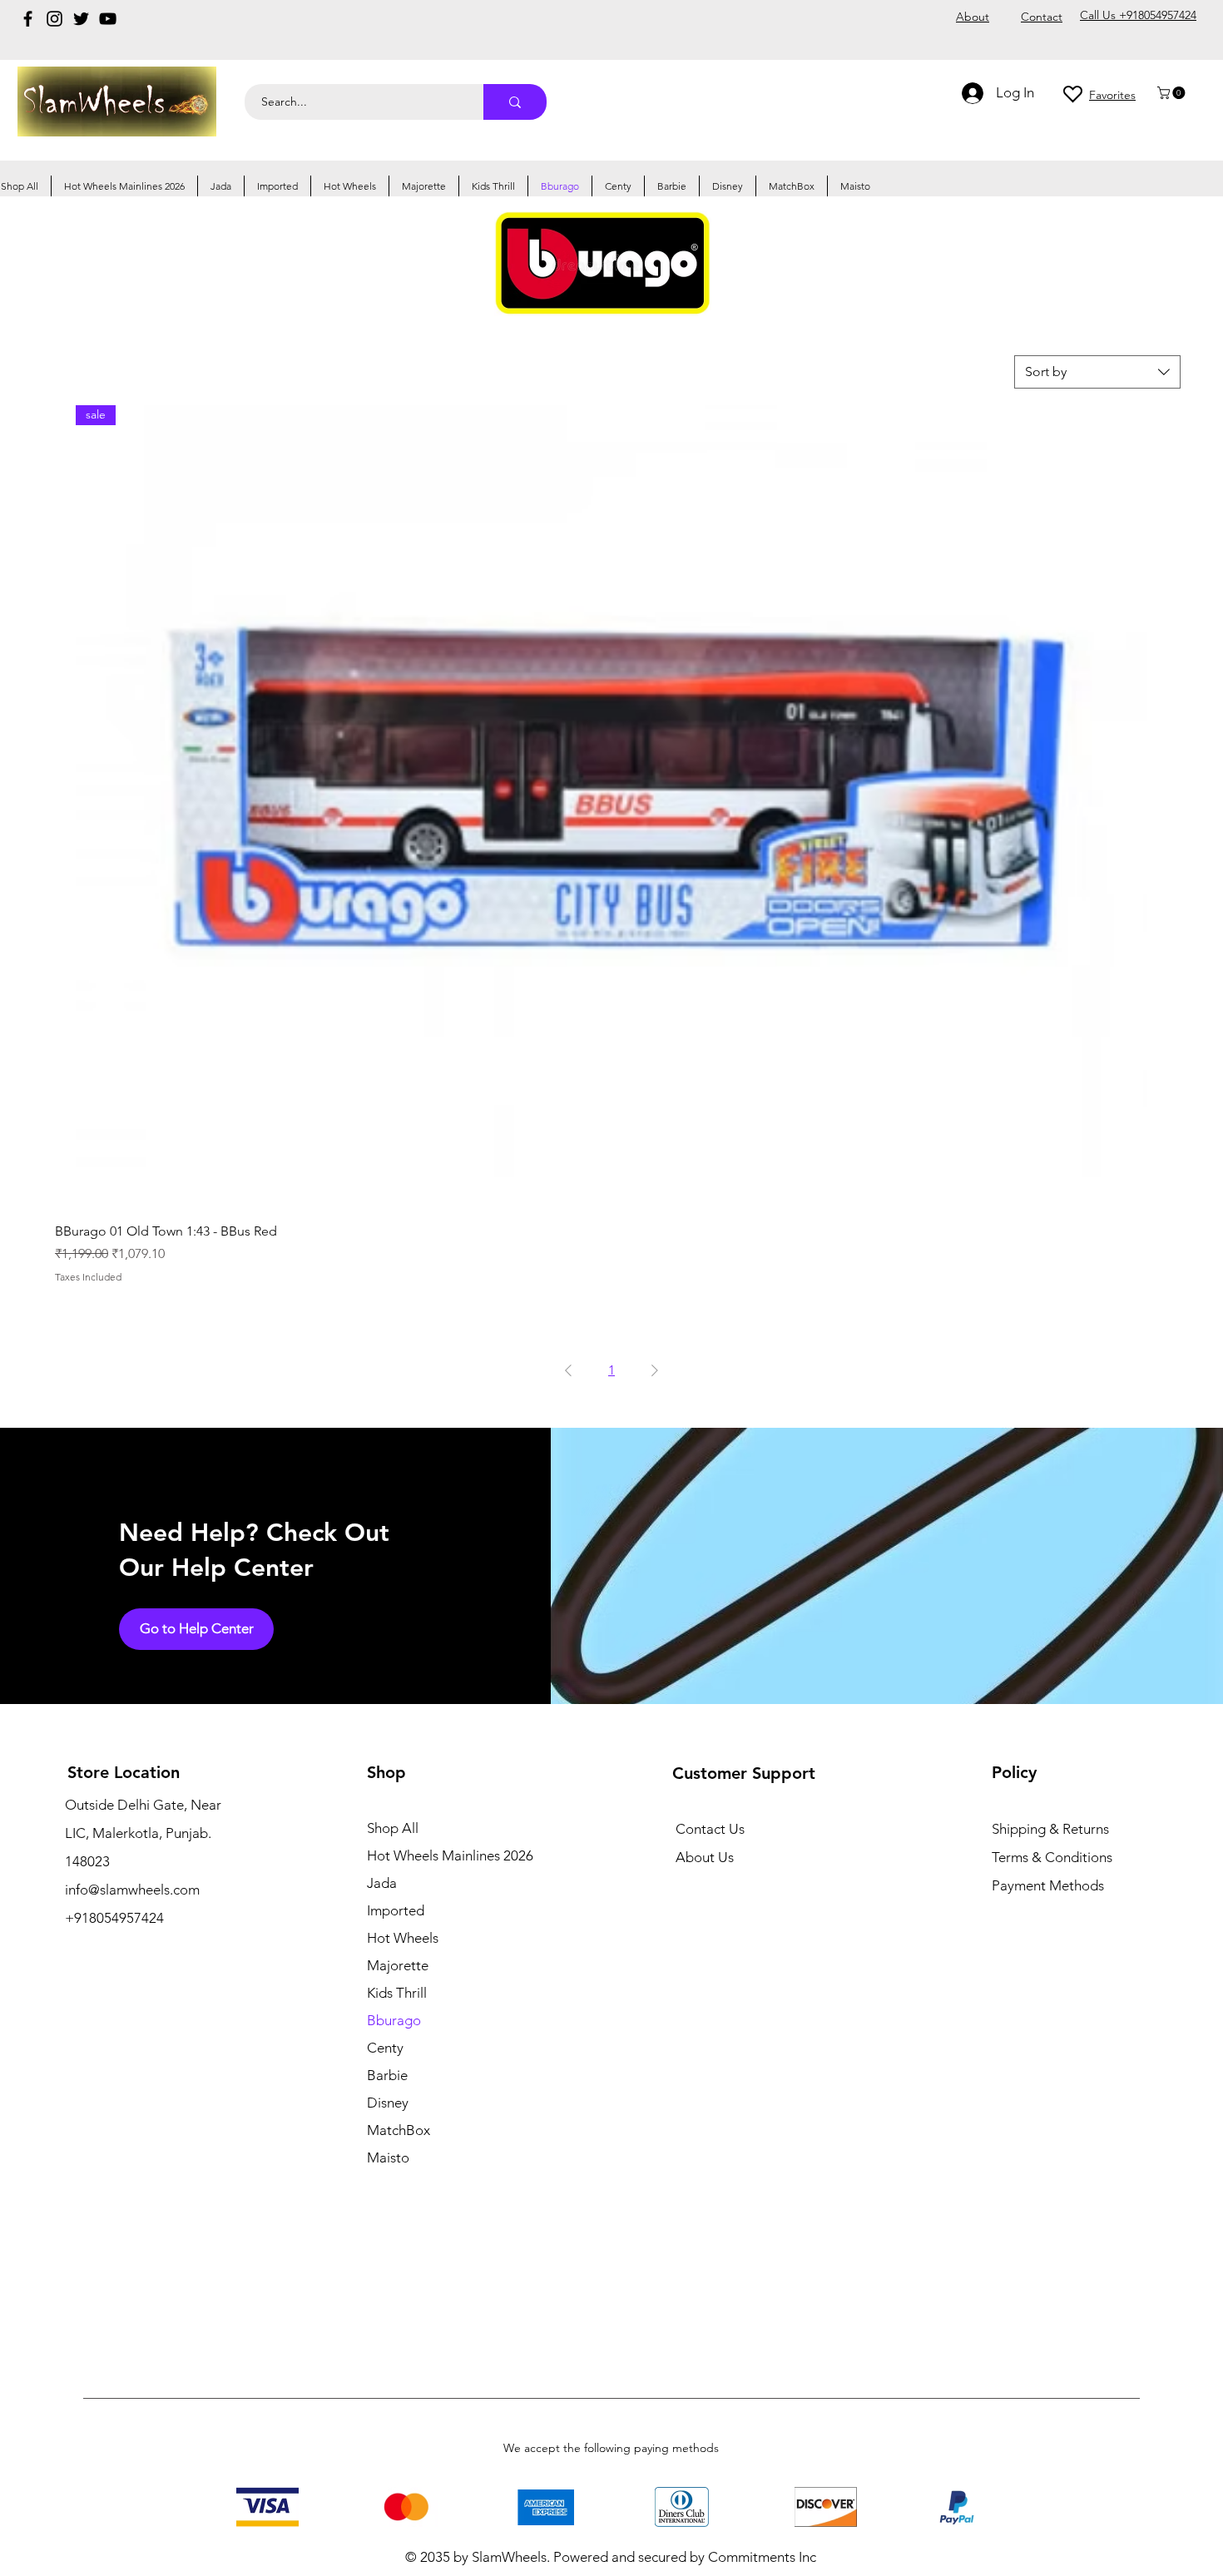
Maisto (388, 2157)
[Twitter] (81, 19)
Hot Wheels (403, 1938)
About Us (705, 1857)
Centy (385, 2048)
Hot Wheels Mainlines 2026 (450, 1855)
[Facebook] (28, 19)
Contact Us (710, 1829)
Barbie (387, 2075)
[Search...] (515, 102)
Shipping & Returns (1050, 1829)
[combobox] (1097, 372)
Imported (396, 1910)
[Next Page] (655, 1370)
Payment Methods (1050, 1885)
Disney (388, 2103)
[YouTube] (108, 19)
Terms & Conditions (1052, 1857)
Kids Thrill (397, 1993)
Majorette (398, 1965)
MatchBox (399, 2130)
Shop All (393, 1828)
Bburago (394, 2020)
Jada (382, 1883)
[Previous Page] (568, 1370)
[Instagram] (54, 19)
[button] (1173, 93)
